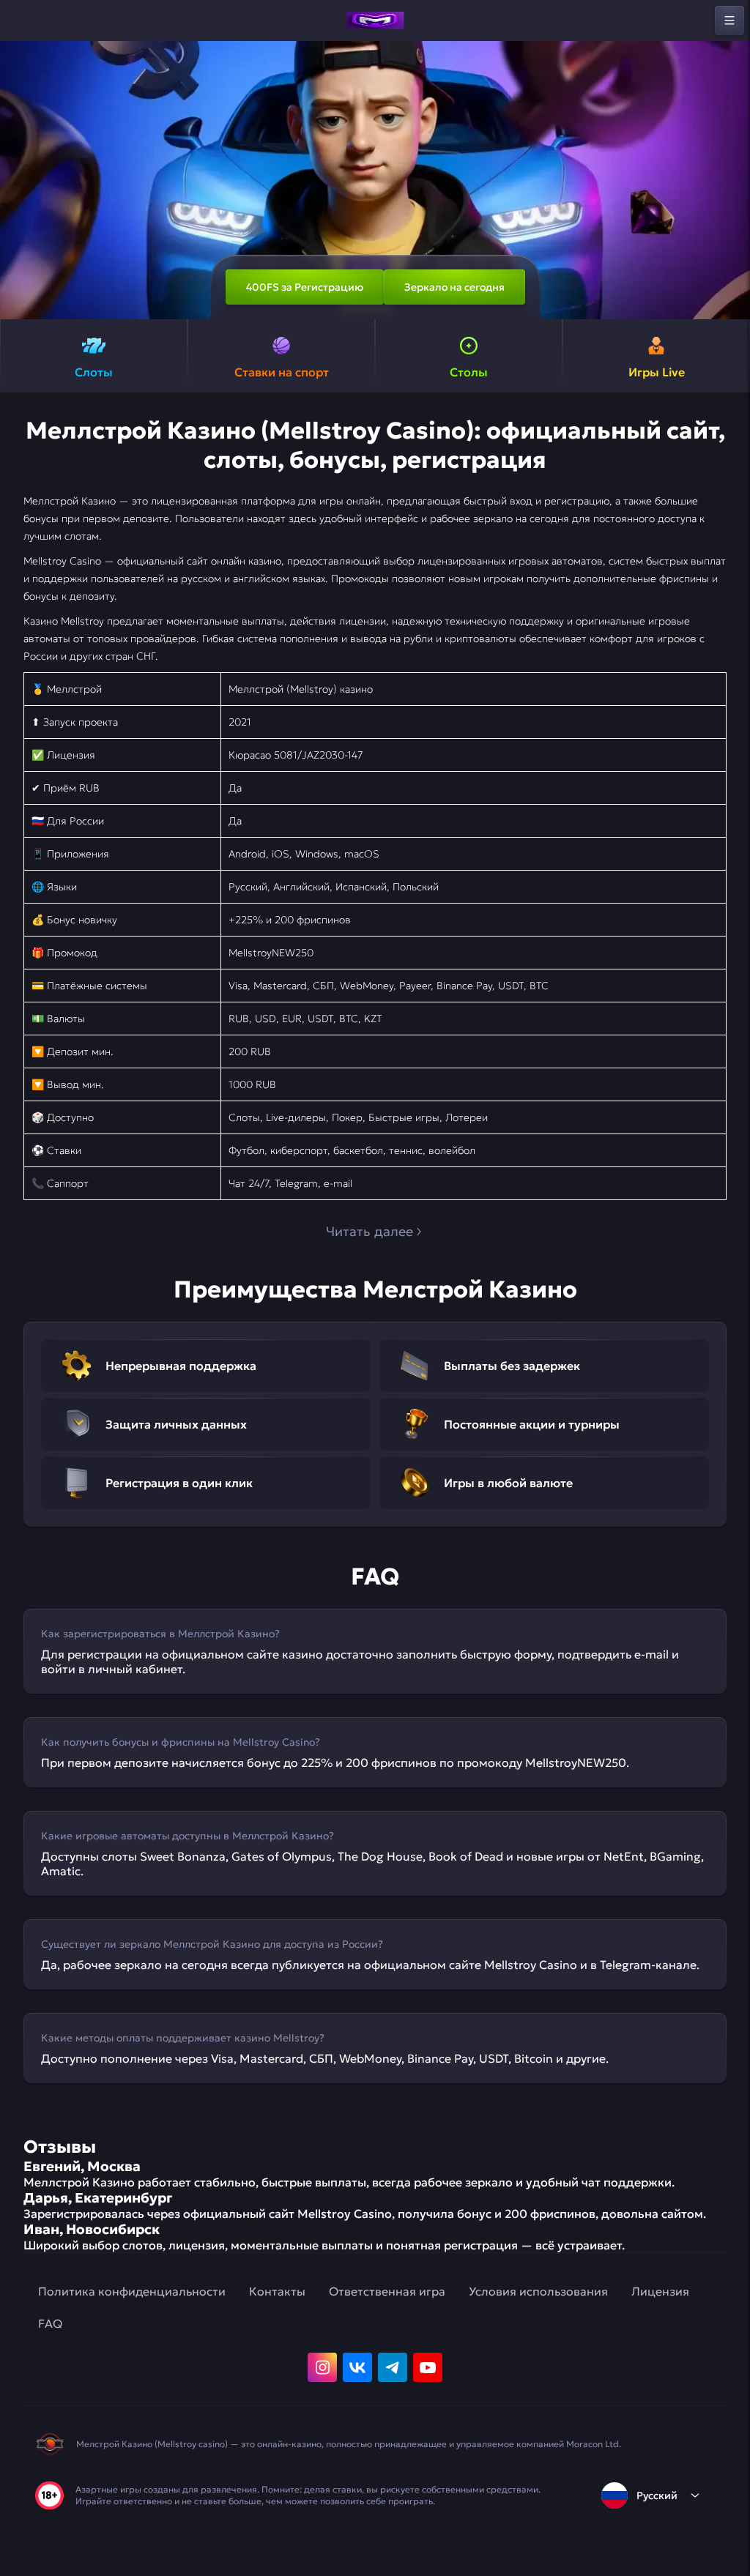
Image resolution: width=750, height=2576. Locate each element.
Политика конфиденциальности (132, 2291)
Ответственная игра (387, 2291)
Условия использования (538, 2291)
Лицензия (660, 2291)
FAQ (50, 2323)
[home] (375, 21)
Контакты (277, 2291)
